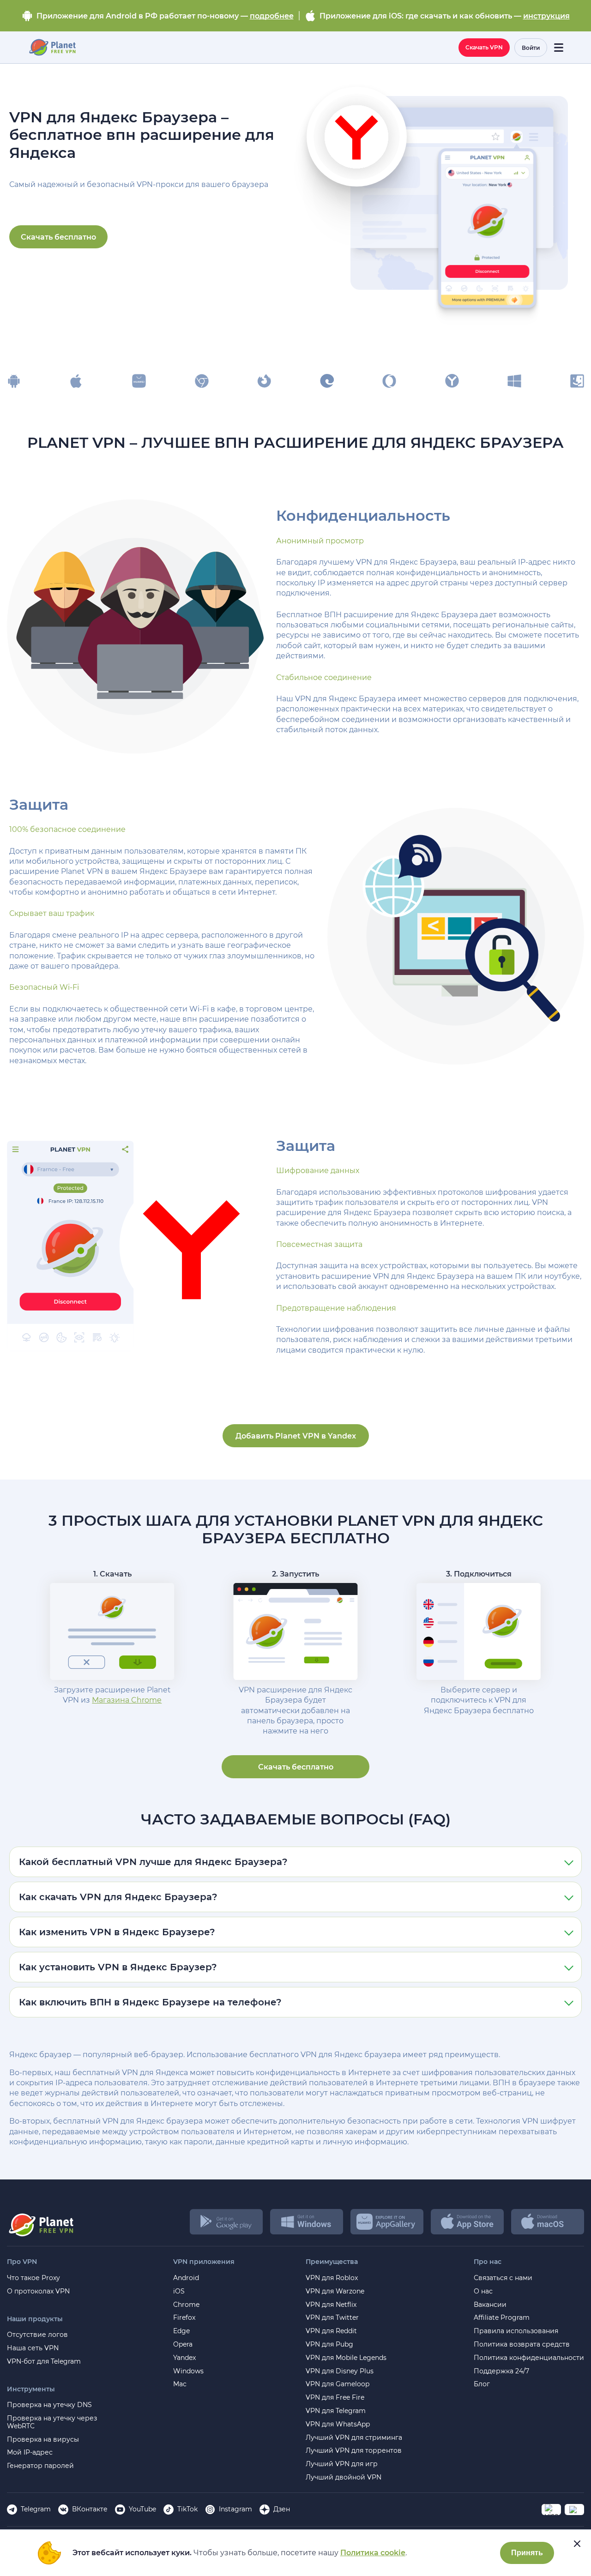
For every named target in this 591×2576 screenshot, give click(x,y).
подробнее (272, 16)
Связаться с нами (503, 2278)
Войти (531, 48)
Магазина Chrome (127, 1700)
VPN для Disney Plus (340, 2371)
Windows (188, 2371)
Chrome (186, 2305)
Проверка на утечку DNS (49, 2405)
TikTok (187, 2509)
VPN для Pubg (329, 2344)
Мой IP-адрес (30, 2453)
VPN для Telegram (336, 2411)
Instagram (235, 2509)
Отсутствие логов (37, 2335)
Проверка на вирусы (43, 2440)
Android (186, 2278)
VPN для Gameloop (338, 2384)
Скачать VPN (484, 47)
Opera (183, 2344)
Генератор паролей (40, 2466)
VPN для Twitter (332, 2318)
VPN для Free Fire (335, 2398)
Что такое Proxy (33, 2278)
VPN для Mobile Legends (346, 2358)
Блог (482, 2384)
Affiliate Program (502, 2318)
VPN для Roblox (332, 2278)
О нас (483, 2291)
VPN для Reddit (331, 2331)
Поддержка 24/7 (501, 2371)
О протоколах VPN (38, 2291)
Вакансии (490, 2305)
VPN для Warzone (335, 2291)
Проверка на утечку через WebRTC (52, 2422)
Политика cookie (373, 2553)
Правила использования (516, 2331)
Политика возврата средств (522, 2344)
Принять (527, 2553)
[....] (52, 48)
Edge (181, 2331)
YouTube (142, 2509)
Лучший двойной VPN (344, 2477)
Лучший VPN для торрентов (354, 2451)
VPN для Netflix (331, 2305)
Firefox (184, 2318)
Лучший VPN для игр (342, 2464)
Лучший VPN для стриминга (354, 2438)
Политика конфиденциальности (529, 2358)
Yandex (184, 2358)
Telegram (36, 2509)
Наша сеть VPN (33, 2348)
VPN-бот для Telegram (44, 2362)
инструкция (546, 16)
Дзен (282, 2509)
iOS (179, 2291)
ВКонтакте (90, 2509)
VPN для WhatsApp (338, 2424)
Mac (180, 2384)
